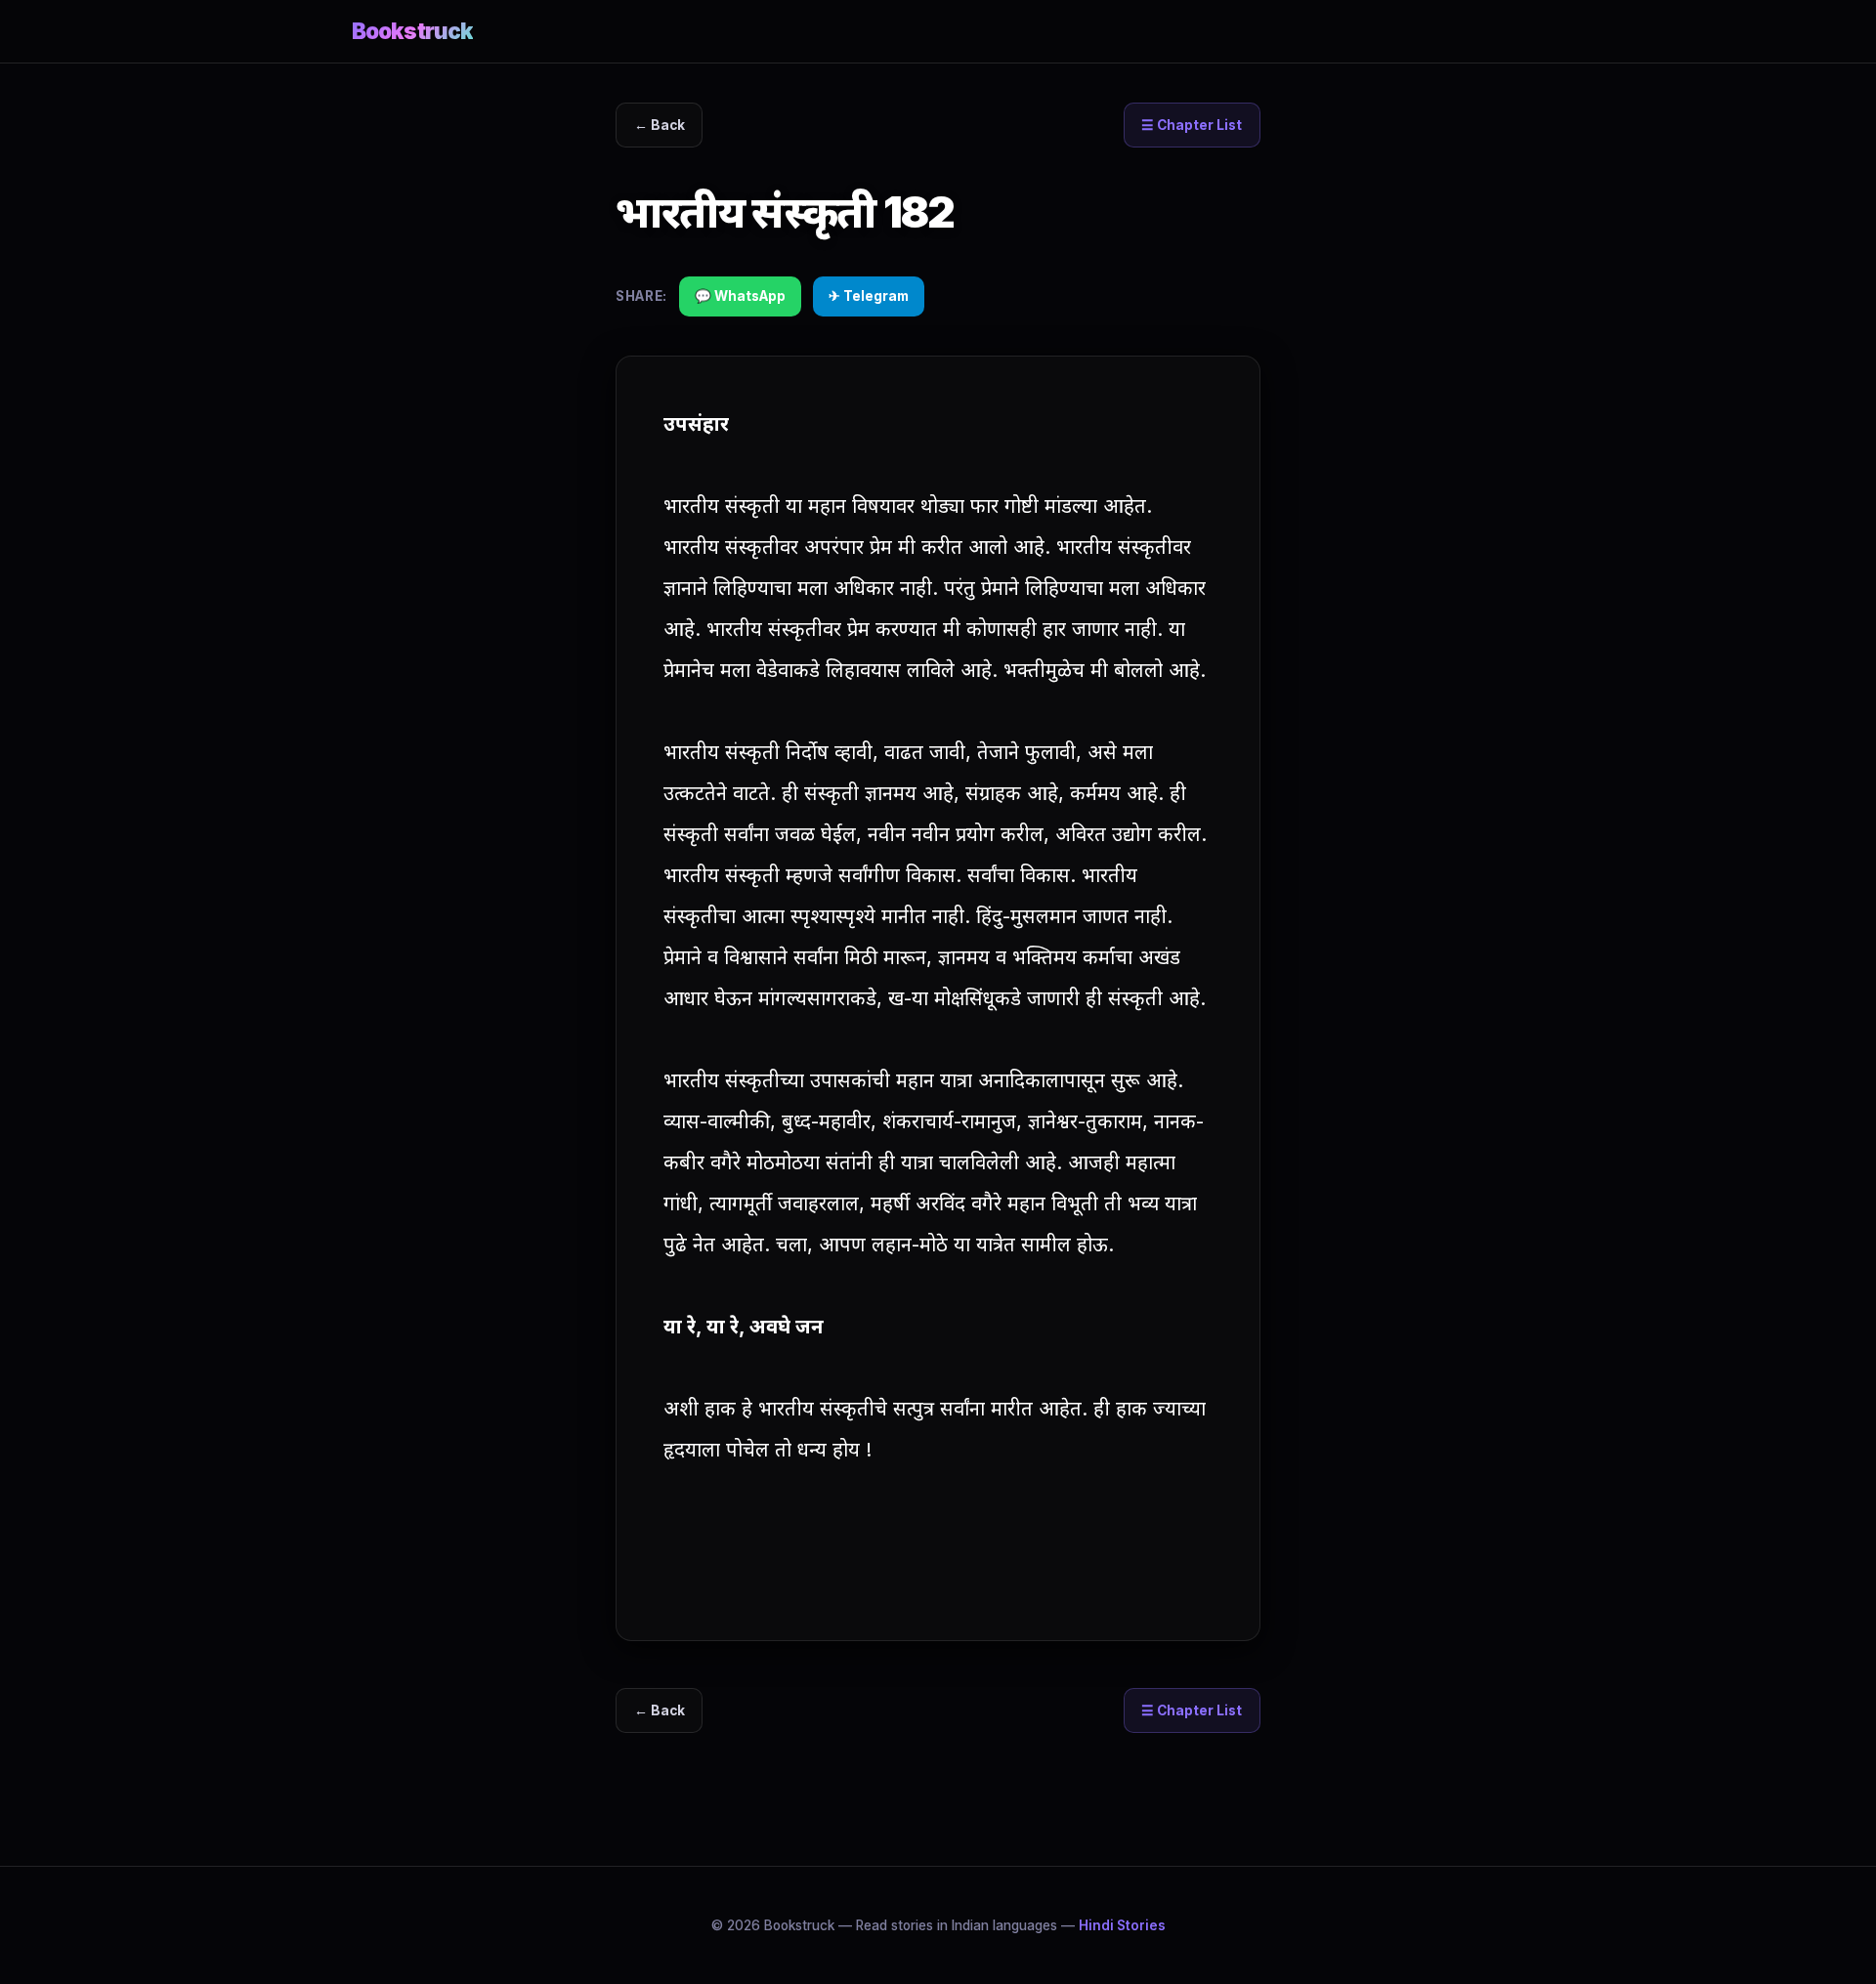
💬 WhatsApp (740, 296)
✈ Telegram (869, 296)
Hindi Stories (1122, 1925)
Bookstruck (412, 31)
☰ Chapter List (1192, 125)
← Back (660, 125)
